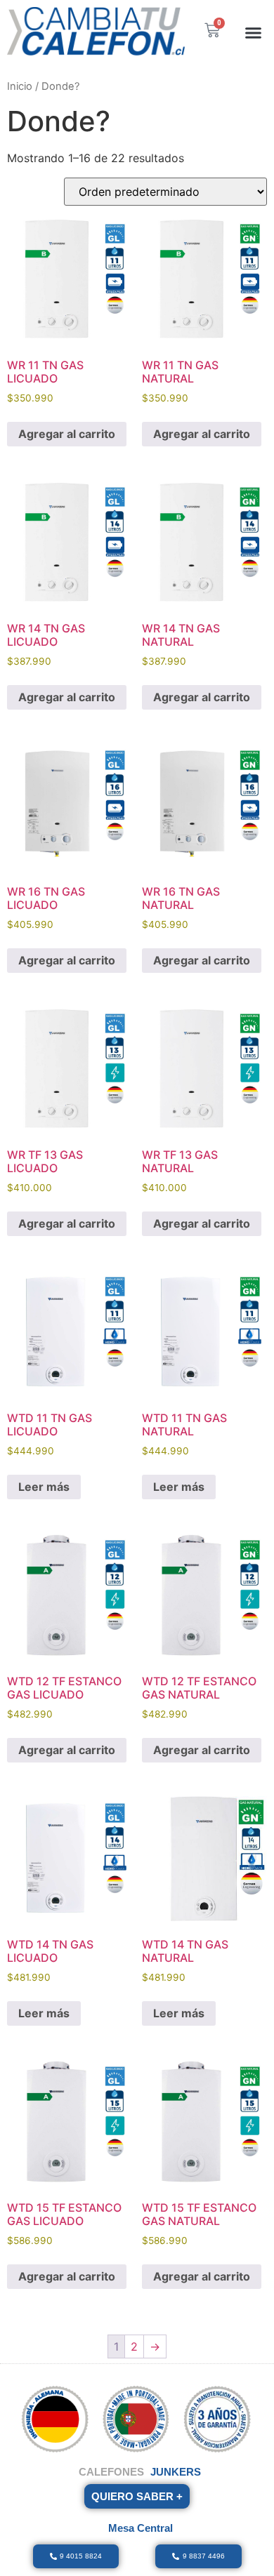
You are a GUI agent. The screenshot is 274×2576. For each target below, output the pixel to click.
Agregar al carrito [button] (67, 434)
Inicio (20, 86)
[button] (254, 32)
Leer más (44, 1487)
